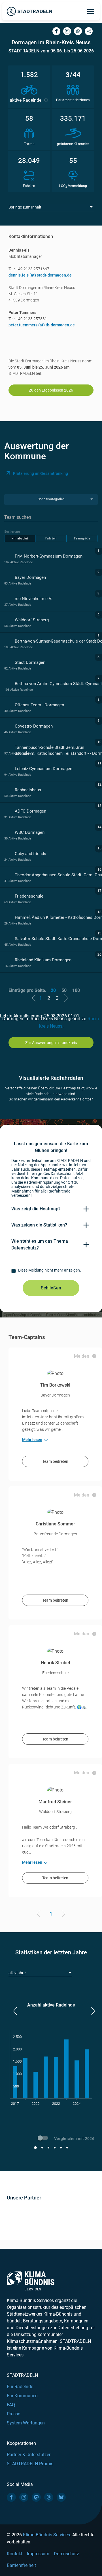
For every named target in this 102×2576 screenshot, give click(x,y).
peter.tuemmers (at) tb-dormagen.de (42, 325)
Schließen (51, 1288)
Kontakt (15, 2554)
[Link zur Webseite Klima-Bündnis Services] (31, 2281)
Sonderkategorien (51, 499)
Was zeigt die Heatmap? (36, 1209)
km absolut (20, 538)
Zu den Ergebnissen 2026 (51, 390)
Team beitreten (55, 1461)
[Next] (62, 1915)
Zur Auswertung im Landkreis (51, 1043)
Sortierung (12, 532)
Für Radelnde (20, 2387)
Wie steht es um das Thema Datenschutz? (40, 1245)
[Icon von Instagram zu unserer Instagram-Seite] (24, 2497)
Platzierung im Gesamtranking (41, 473)
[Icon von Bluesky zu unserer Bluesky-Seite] (61, 2497)
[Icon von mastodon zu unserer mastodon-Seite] (36, 2497)
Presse (13, 2414)
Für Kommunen (22, 2396)
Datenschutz (66, 2554)
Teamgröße (82, 538)
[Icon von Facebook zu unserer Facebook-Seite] (11, 2497)
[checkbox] (51, 1271)
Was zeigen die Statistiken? (39, 1225)
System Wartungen (26, 2423)
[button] (15, 2011)
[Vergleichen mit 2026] (44, 2139)
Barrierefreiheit (21, 2565)
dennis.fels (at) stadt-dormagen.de (40, 275)
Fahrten (51, 538)
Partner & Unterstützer (29, 2455)
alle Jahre (17, 1973)
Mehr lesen (32, 1440)
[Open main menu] (91, 11)
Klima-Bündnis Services (46, 2535)
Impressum (38, 2554)
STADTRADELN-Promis (30, 2464)
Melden (82, 1356)
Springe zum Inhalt (25, 207)
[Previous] (40, 1915)
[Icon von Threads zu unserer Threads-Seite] (49, 2497)
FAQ (11, 2405)
